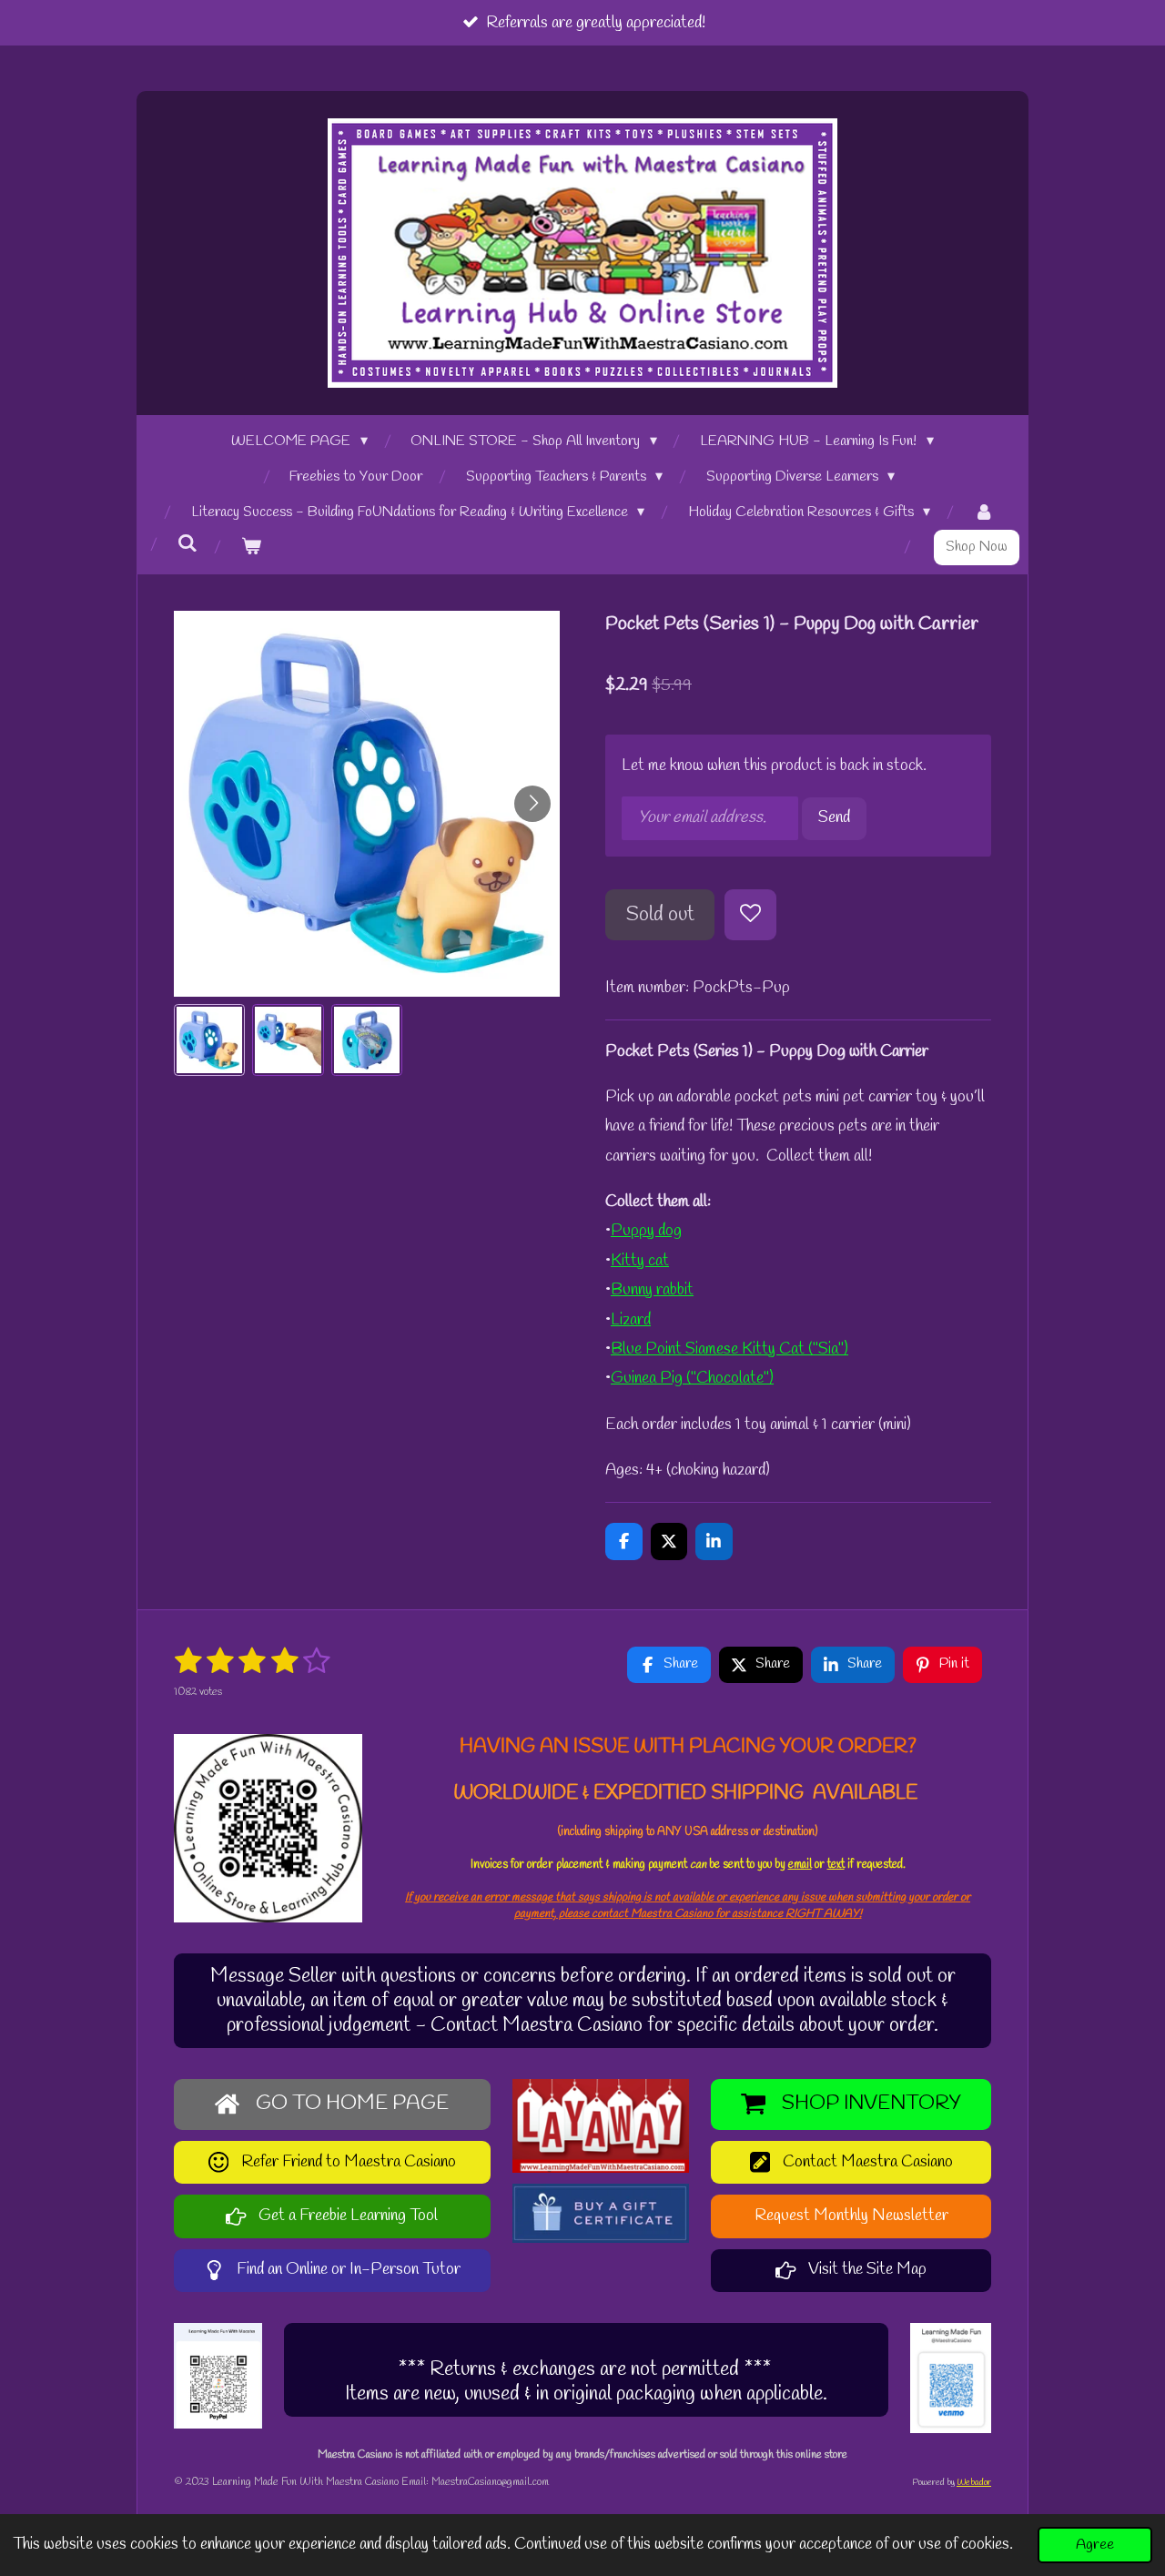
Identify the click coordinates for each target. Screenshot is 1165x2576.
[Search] (187, 544)
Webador (974, 2483)
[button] (209, 1040)
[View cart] (251, 548)
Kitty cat (640, 1261)
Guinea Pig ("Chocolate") (692, 1378)
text (836, 1865)
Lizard (631, 1320)
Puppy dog (646, 1231)
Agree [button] (1095, 2545)
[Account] (984, 513)
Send (834, 817)
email (800, 1865)
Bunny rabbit (652, 1290)
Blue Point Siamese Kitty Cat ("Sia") (729, 1349)
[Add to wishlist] (750, 915)
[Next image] (532, 804)
